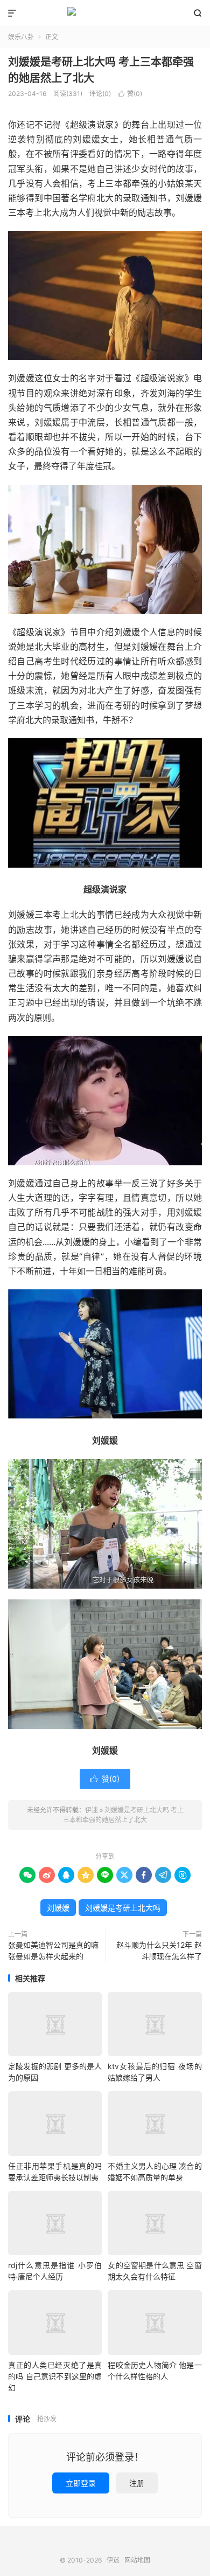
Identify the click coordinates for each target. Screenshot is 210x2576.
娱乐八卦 (21, 37)
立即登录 (81, 2483)
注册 (137, 2483)
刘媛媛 (58, 1908)
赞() (130, 94)
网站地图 (137, 2560)
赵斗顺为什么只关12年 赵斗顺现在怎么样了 (159, 1950)
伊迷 (105, 13)
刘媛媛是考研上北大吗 (123, 1908)
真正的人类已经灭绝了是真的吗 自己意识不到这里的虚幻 (55, 2376)
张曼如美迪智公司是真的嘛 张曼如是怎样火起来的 (53, 1950)
